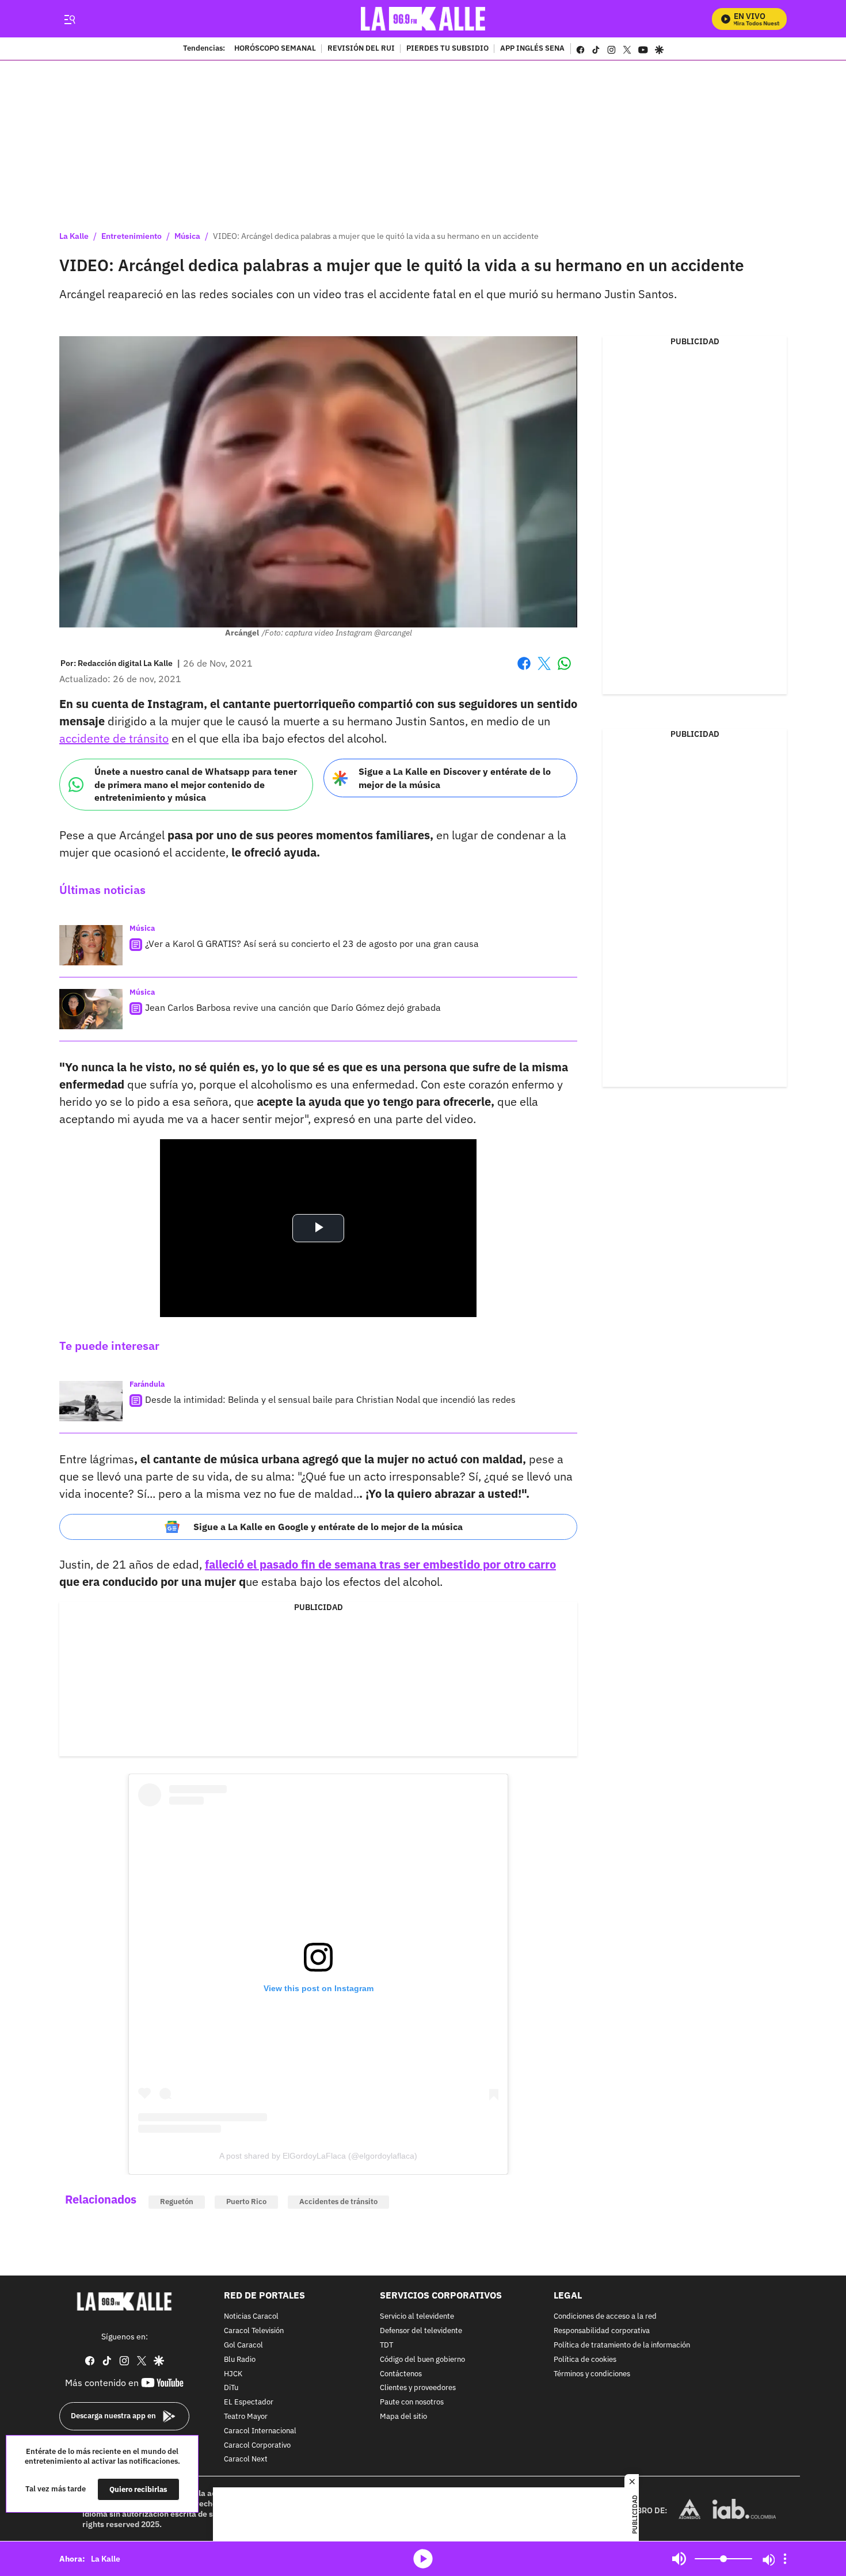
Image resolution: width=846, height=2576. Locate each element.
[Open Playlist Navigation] (785, 2559)
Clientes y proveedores (418, 2389)
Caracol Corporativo (257, 2446)
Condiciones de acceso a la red (605, 2317)
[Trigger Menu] (69, 19)
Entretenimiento (132, 236)
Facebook (524, 670)
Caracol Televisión (254, 2331)
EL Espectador (249, 2402)
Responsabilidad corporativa (602, 2331)
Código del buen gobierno (422, 2360)
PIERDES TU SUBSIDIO (447, 49)
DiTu (231, 2389)
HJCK (233, 2374)
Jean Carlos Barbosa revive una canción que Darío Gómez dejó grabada (293, 1007)
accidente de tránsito (114, 738)
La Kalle (74, 236)
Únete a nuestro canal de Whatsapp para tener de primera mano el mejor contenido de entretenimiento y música (196, 784)
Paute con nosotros (412, 2402)
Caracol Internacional (260, 2431)
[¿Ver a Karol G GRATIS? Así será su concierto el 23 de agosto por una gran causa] (91, 945)
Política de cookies (585, 2360)
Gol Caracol (243, 2345)
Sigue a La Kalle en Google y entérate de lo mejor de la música (328, 1527)
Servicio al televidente (417, 2317)
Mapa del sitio (403, 2417)
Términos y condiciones (592, 2374)
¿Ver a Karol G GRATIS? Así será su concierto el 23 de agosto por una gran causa (312, 943)
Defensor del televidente (421, 2331)
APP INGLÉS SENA (532, 49)
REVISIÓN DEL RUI (361, 49)
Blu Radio (240, 2360)
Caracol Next (246, 2460)
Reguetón (177, 2202)
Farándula (147, 1384)
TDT (386, 2345)
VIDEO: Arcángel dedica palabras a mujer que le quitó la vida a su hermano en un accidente (376, 236)
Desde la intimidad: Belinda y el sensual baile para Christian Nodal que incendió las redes (330, 1399)
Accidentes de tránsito (338, 2202)
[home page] (423, 19)
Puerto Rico (246, 2202)
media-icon (423, 2559)
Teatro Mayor (246, 2417)
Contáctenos (401, 2374)
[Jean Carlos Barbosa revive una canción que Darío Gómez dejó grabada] (91, 1009)
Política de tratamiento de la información (622, 2345)
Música (187, 236)
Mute (679, 2559)
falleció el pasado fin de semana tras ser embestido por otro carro (380, 1564)
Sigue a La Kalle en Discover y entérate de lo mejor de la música (455, 778)
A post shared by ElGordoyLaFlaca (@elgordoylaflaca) (318, 2156)
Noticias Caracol (251, 2317)
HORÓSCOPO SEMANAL (275, 49)
